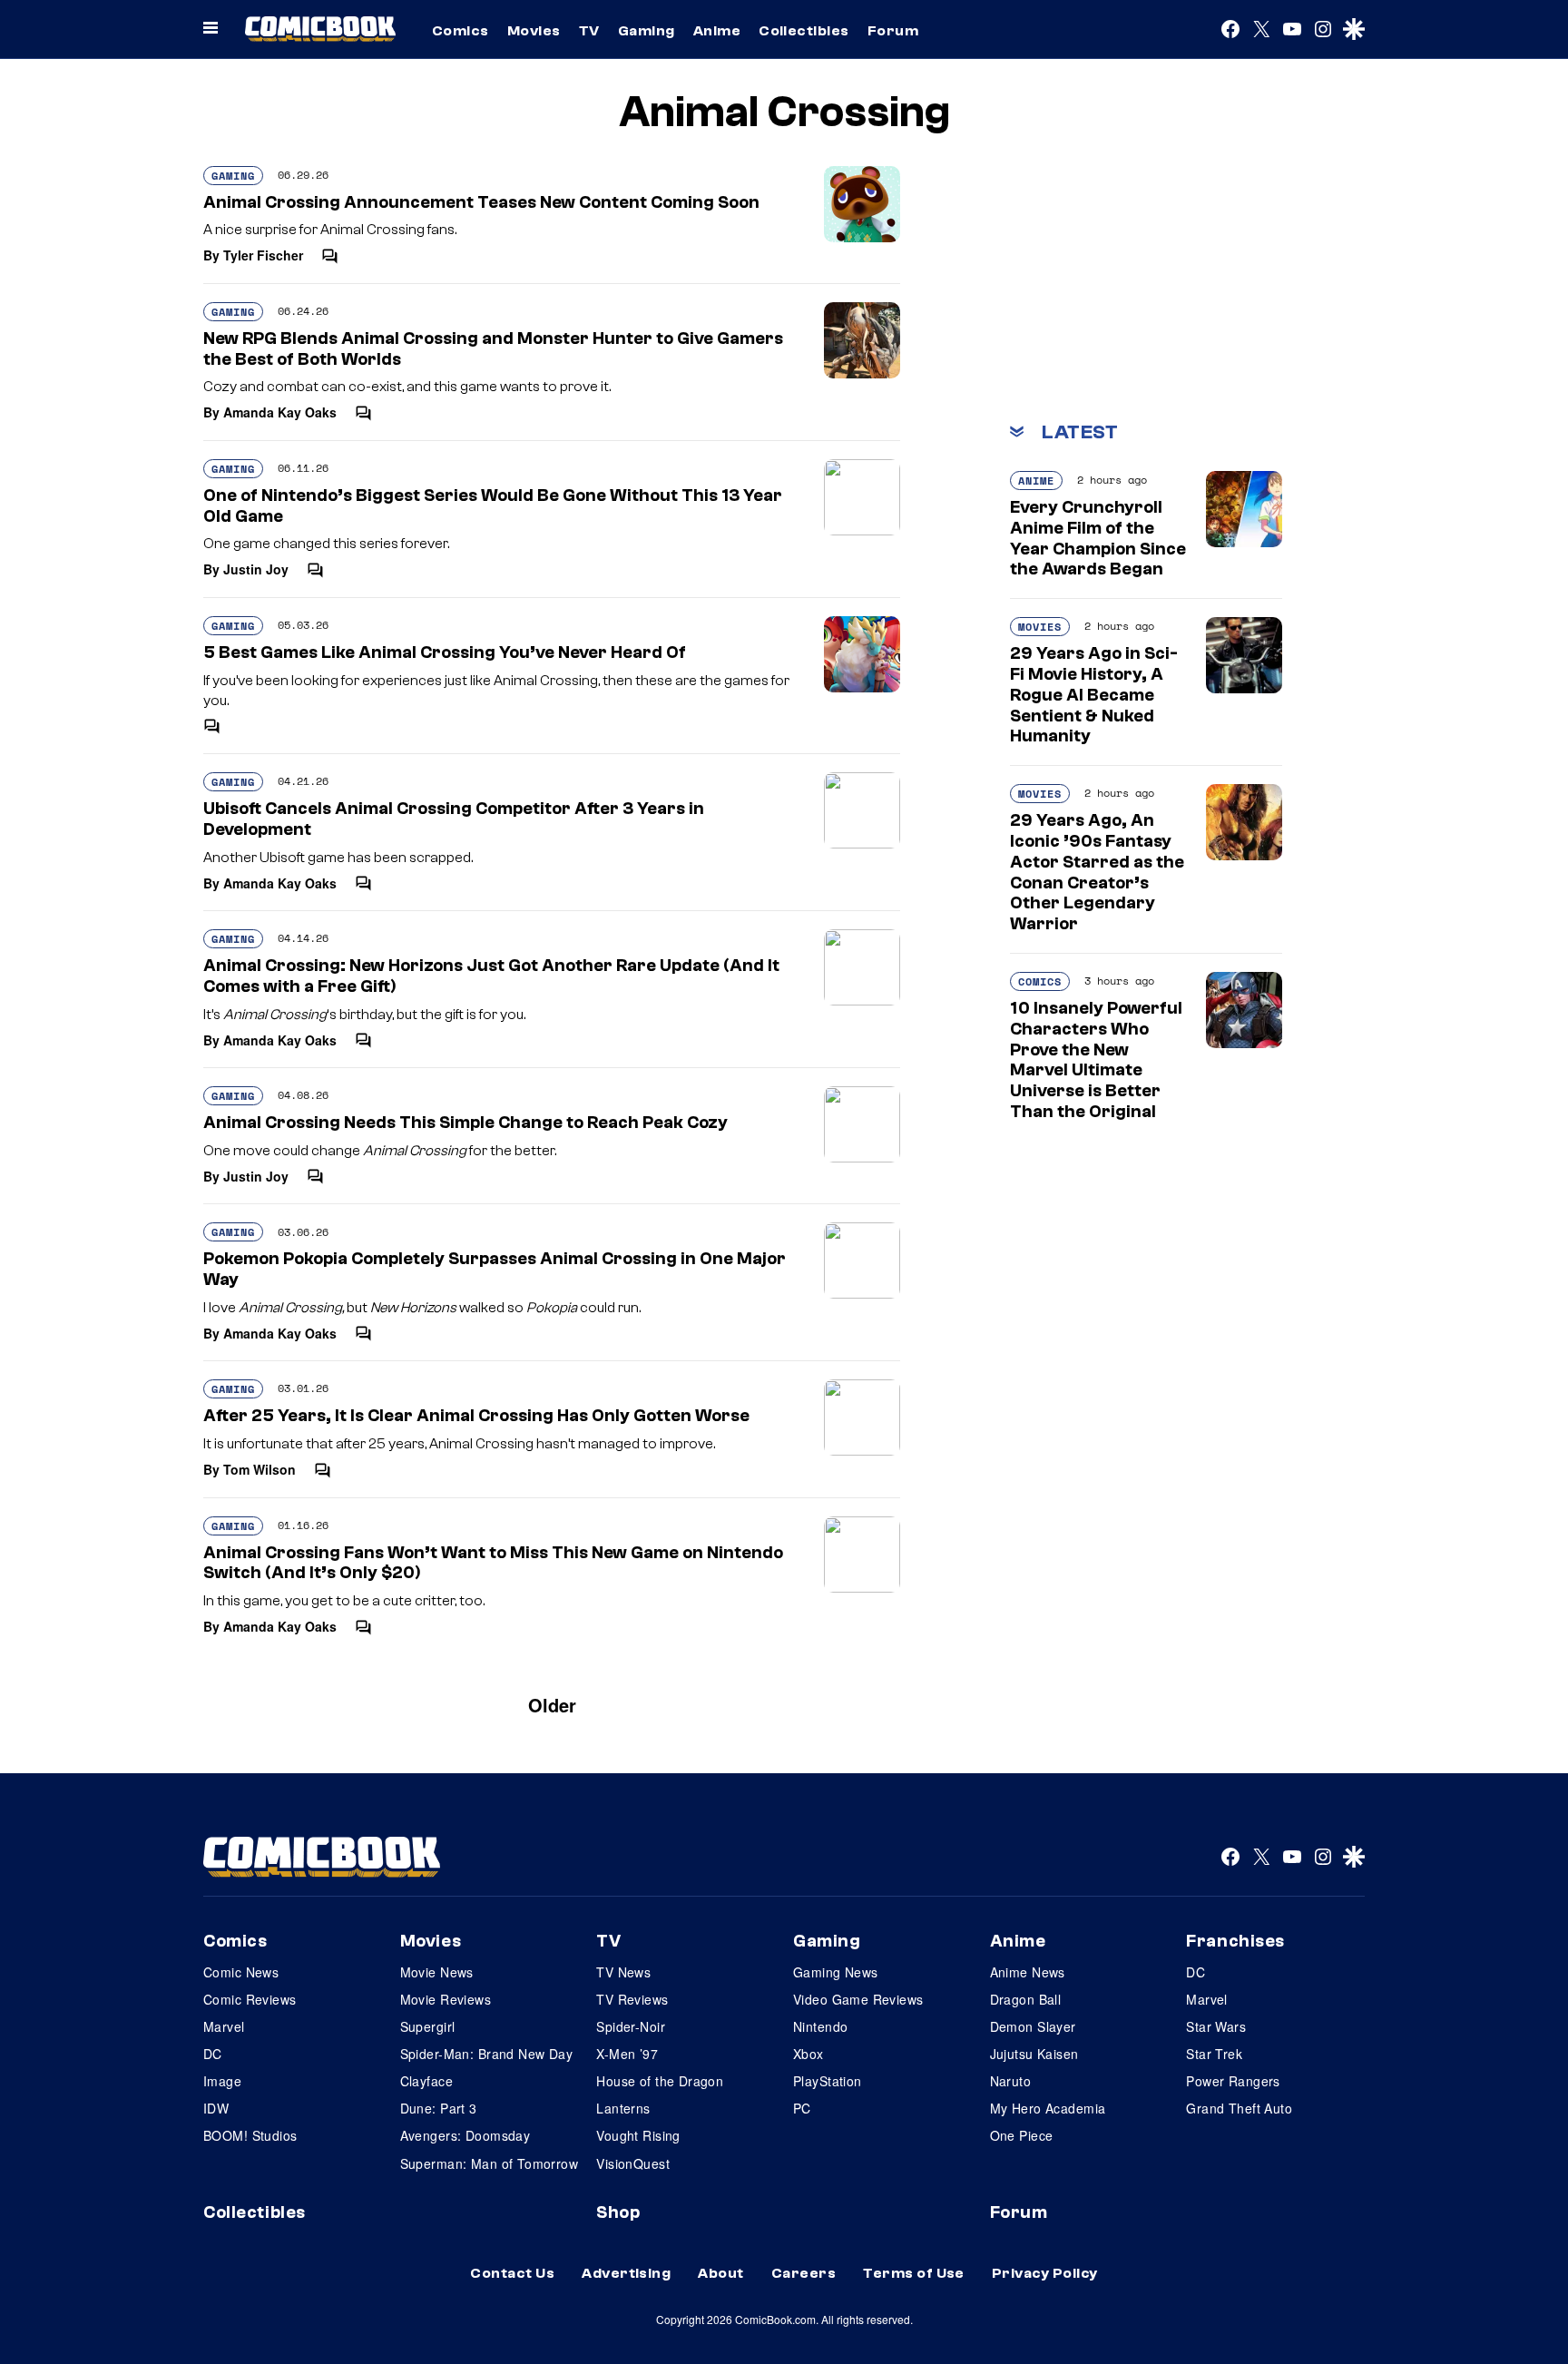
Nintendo (820, 2026)
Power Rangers (1233, 2081)
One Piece (1022, 2135)
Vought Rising (638, 2135)
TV (589, 31)
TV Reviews (632, 1999)
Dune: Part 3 (439, 2108)
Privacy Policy (1045, 2273)
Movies (534, 31)
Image (222, 2081)
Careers (804, 2273)
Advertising (626, 2273)
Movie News (437, 1972)
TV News (623, 1972)
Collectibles (804, 31)
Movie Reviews (446, 1999)
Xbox (808, 2054)
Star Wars (1216, 2026)
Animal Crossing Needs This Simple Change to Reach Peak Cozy (465, 1123)
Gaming (647, 31)
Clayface (426, 2081)
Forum (893, 31)
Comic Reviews (250, 1999)
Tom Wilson (260, 1469)
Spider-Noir (631, 2026)
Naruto (1011, 2081)
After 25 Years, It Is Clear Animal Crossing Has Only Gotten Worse (476, 1416)
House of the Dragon (660, 2081)
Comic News (241, 1972)
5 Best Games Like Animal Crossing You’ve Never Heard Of (445, 652)
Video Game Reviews (858, 1999)
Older (552, 1705)
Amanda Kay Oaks (280, 412)
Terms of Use (914, 2273)
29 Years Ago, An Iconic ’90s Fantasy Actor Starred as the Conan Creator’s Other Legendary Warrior (1097, 872)
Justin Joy (256, 569)
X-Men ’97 (627, 2054)
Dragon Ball (1026, 1999)
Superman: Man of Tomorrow (490, 2163)
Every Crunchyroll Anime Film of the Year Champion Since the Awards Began (1098, 538)
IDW (216, 2108)
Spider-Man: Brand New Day (487, 2054)
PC (802, 2108)
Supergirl (428, 2026)
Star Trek (1214, 2054)
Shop (618, 2212)
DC (213, 2054)
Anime (717, 31)
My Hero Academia (1048, 2108)
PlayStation (828, 2081)
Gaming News (836, 1972)
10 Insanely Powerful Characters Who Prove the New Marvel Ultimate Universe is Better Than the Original (1096, 1060)
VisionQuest (633, 2163)
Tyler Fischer (263, 255)
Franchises (1235, 1941)
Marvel (224, 2026)
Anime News (1028, 1972)
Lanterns (623, 2108)
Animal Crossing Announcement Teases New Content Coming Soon (481, 202)
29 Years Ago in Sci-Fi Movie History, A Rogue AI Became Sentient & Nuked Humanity (1094, 695)
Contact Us (512, 2273)
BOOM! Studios (250, 2135)
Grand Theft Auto (1239, 2108)
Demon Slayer (1033, 2026)
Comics (461, 31)
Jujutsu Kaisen (1034, 2054)
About (720, 2273)
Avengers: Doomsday (465, 2135)
